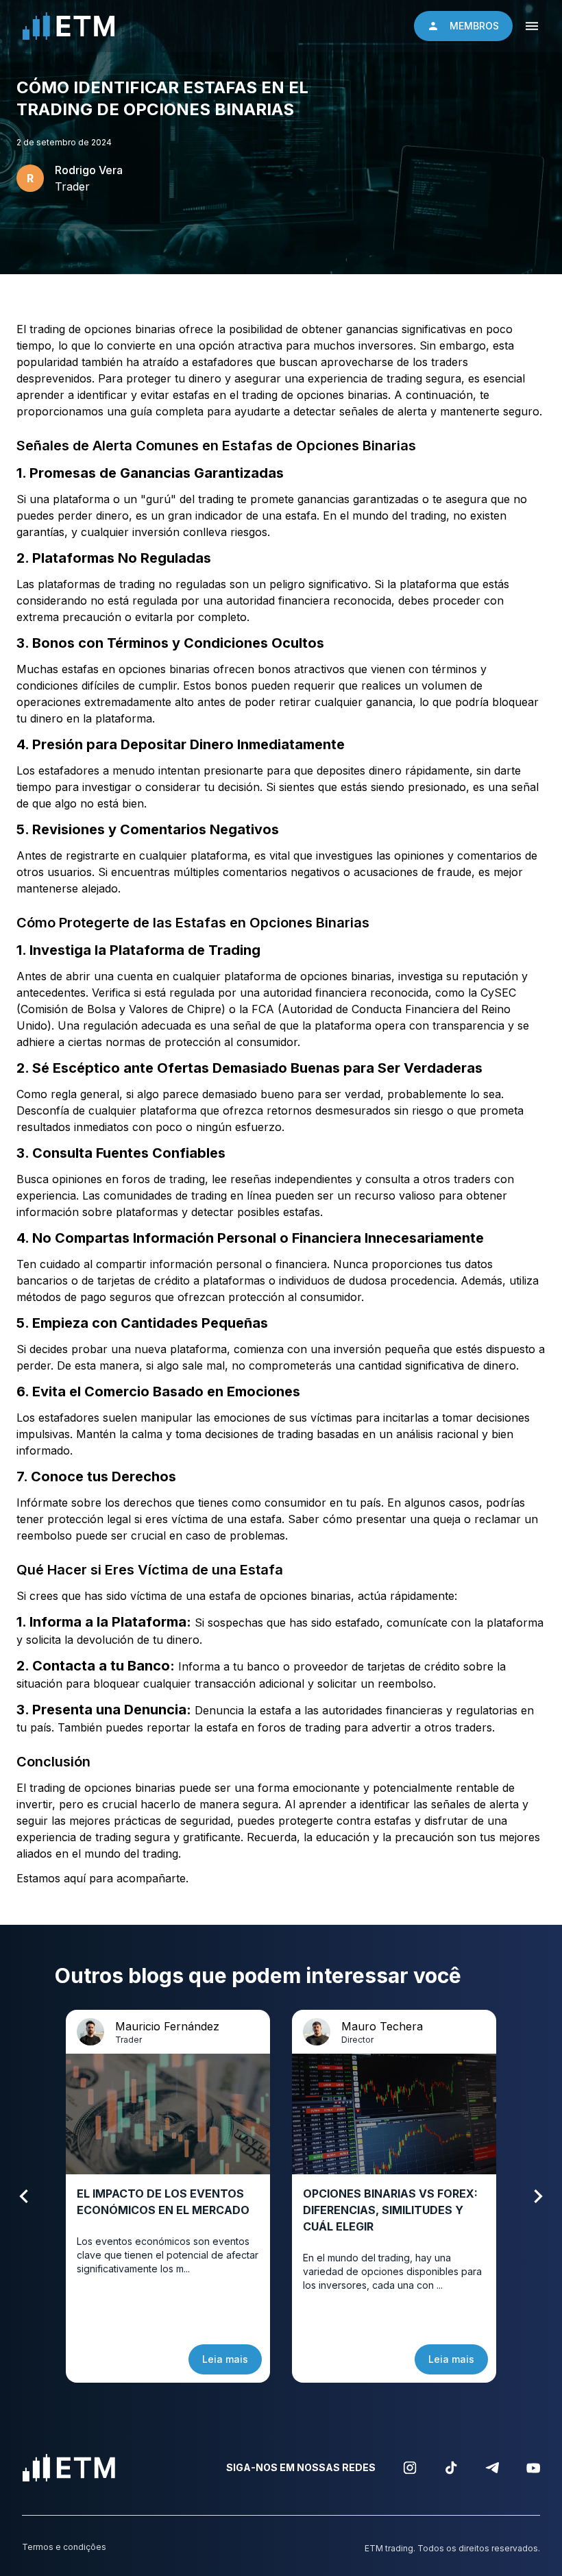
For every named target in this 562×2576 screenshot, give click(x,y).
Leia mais (225, 2359)
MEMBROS (474, 26)
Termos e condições (64, 2547)
